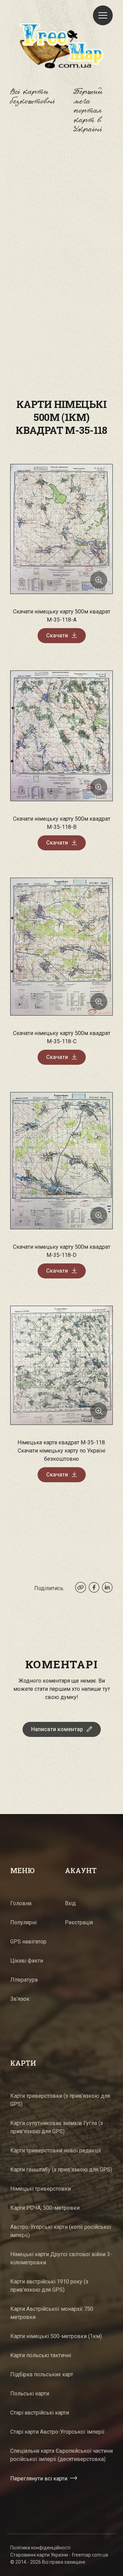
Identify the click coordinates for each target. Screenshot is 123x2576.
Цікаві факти (27, 1961)
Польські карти (30, 2394)
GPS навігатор (28, 1942)
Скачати (57, 635)
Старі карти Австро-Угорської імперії (57, 2432)
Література (24, 1980)
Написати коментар (57, 1729)
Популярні (23, 1922)
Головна (21, 1903)
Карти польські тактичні (41, 2355)
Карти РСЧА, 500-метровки (45, 2208)
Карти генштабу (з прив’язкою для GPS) (61, 2170)
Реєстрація (79, 1922)
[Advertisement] (61, 216)
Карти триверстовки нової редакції (56, 2150)
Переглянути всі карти (39, 2478)
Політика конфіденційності (40, 2548)
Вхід (70, 1903)
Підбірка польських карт (42, 2374)
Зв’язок (20, 1999)
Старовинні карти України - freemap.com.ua (59, 2555)
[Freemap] (61, 45)
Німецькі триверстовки (40, 2189)
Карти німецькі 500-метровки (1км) (56, 2336)
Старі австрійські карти (40, 2413)
